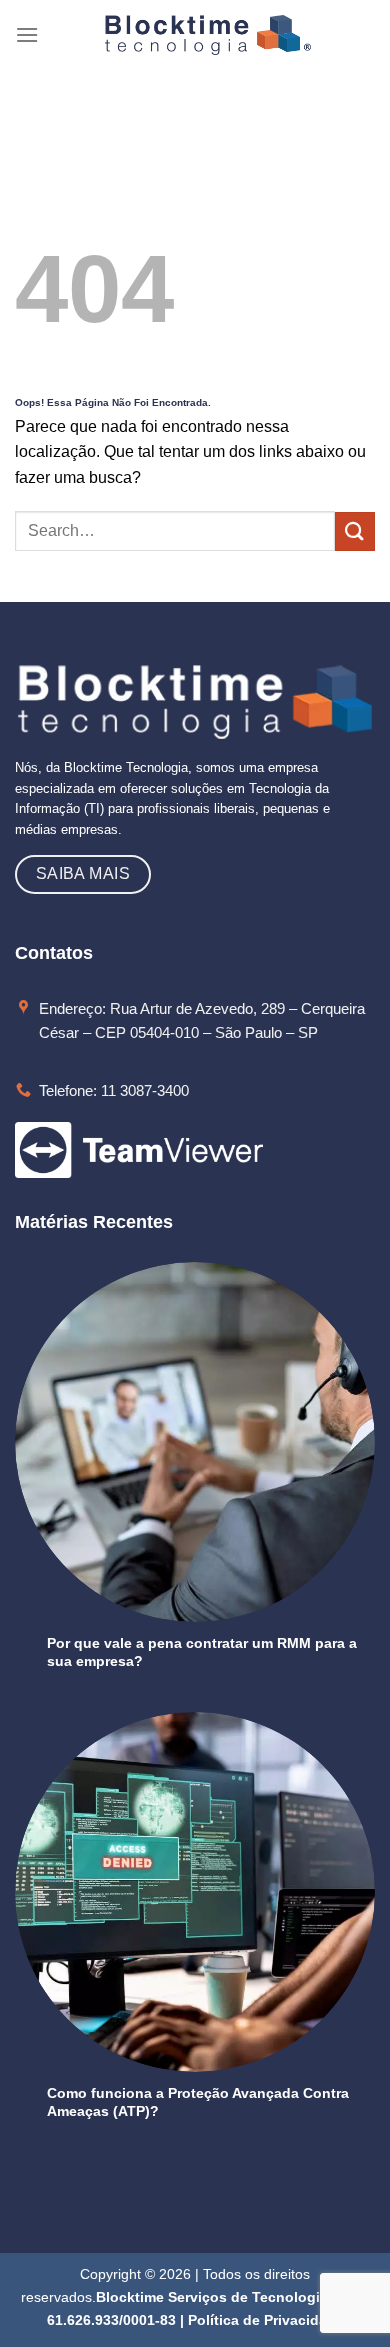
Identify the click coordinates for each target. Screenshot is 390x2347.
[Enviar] (355, 531)
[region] (195, 2189)
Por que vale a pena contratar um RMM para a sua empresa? (202, 1652)
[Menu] (27, 34)
